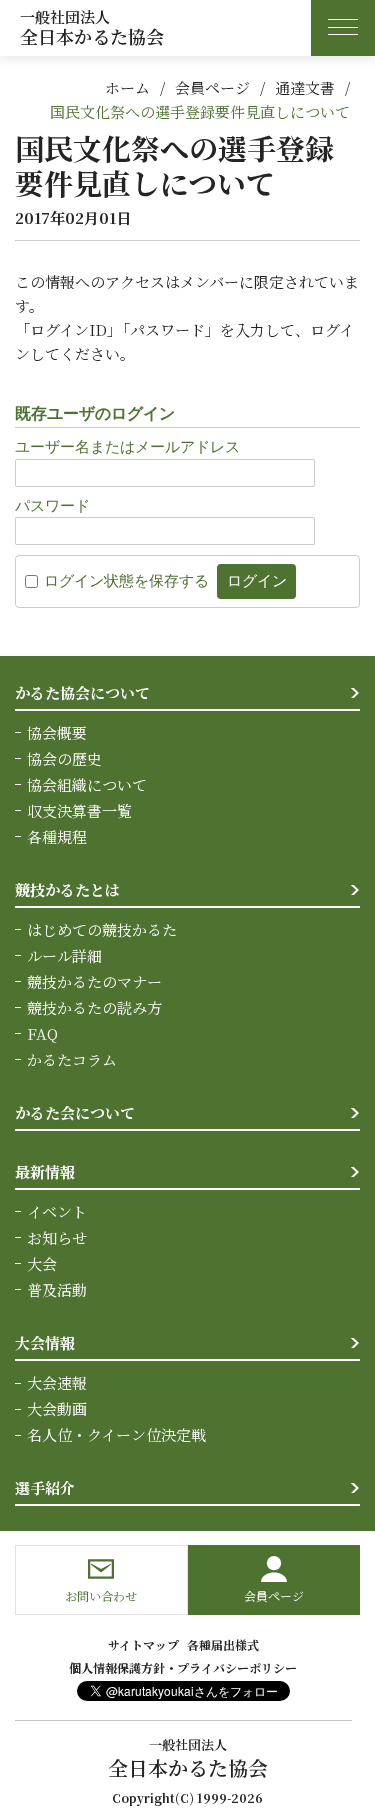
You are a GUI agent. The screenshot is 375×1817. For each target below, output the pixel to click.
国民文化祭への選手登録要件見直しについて (200, 111)
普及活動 (57, 1289)
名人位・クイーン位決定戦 (116, 1434)
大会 (42, 1263)
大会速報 (57, 1382)
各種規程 (57, 836)
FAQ (42, 1033)
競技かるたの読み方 (94, 1007)
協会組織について (87, 784)
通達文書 (305, 87)
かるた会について (75, 1112)
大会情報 (45, 1342)
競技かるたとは (67, 889)
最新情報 (45, 1171)
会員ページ (212, 87)
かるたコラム (72, 1059)
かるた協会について (82, 692)
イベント (57, 1211)
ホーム (127, 87)
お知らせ (57, 1237)
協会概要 (57, 732)
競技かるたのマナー (94, 981)
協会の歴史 (64, 758)
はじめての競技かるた (102, 929)
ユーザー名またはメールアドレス (127, 446)
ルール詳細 (64, 955)
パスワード (52, 505)
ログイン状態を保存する (126, 580)
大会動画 (57, 1408)
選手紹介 (45, 1487)
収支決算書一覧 (79, 810)
